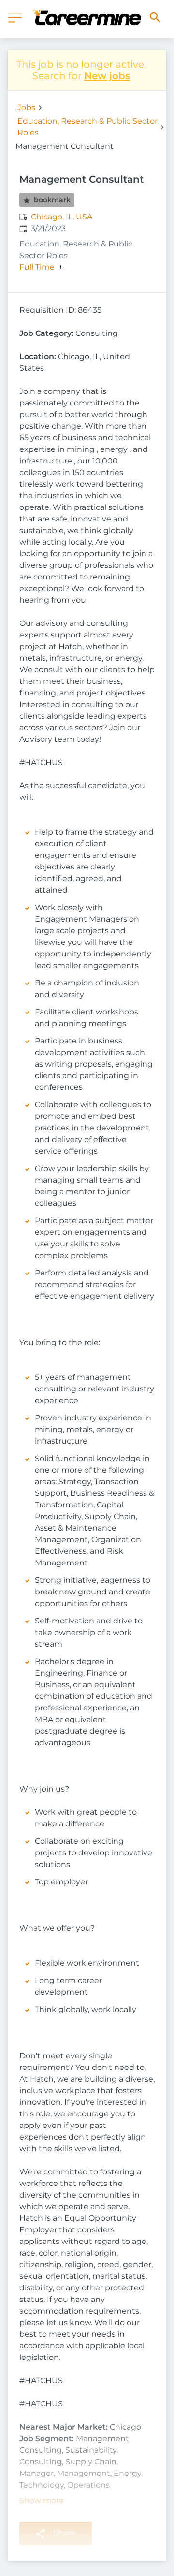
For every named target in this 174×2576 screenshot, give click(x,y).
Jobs (26, 108)
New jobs (107, 76)
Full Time (37, 267)
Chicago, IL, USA (62, 217)
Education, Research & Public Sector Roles (87, 127)
